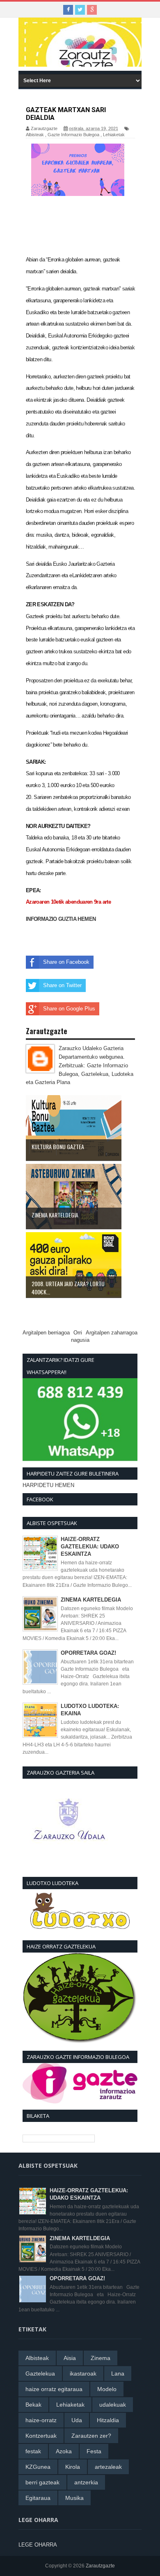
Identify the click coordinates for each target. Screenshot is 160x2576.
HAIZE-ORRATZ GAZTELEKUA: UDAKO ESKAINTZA (90, 1547)
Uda (77, 2420)
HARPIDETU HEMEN (48, 1485)
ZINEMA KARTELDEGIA (91, 1600)
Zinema (101, 2358)
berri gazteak (42, 2482)
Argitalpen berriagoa (46, 1333)
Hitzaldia (108, 2420)
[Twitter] (80, 10)
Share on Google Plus (69, 1009)
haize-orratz (41, 2420)
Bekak (33, 2405)
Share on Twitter (62, 985)
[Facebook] (68, 10)
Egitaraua (38, 2498)
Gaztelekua (40, 2374)
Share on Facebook (66, 962)
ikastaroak (83, 2374)
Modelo (107, 2389)
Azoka (64, 2451)
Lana (118, 2374)
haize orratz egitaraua (54, 2389)
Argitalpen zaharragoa (112, 1333)
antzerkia (86, 2482)
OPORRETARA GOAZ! (88, 1653)
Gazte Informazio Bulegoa (73, 135)
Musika (74, 2498)
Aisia (70, 2358)
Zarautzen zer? (91, 2436)
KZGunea (38, 2467)
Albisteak (35, 135)
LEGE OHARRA (38, 2545)
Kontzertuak (41, 2436)
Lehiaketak (114, 135)
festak (33, 2451)
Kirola (73, 2467)
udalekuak (113, 2405)
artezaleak (108, 2467)
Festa (94, 2451)
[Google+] (92, 10)
